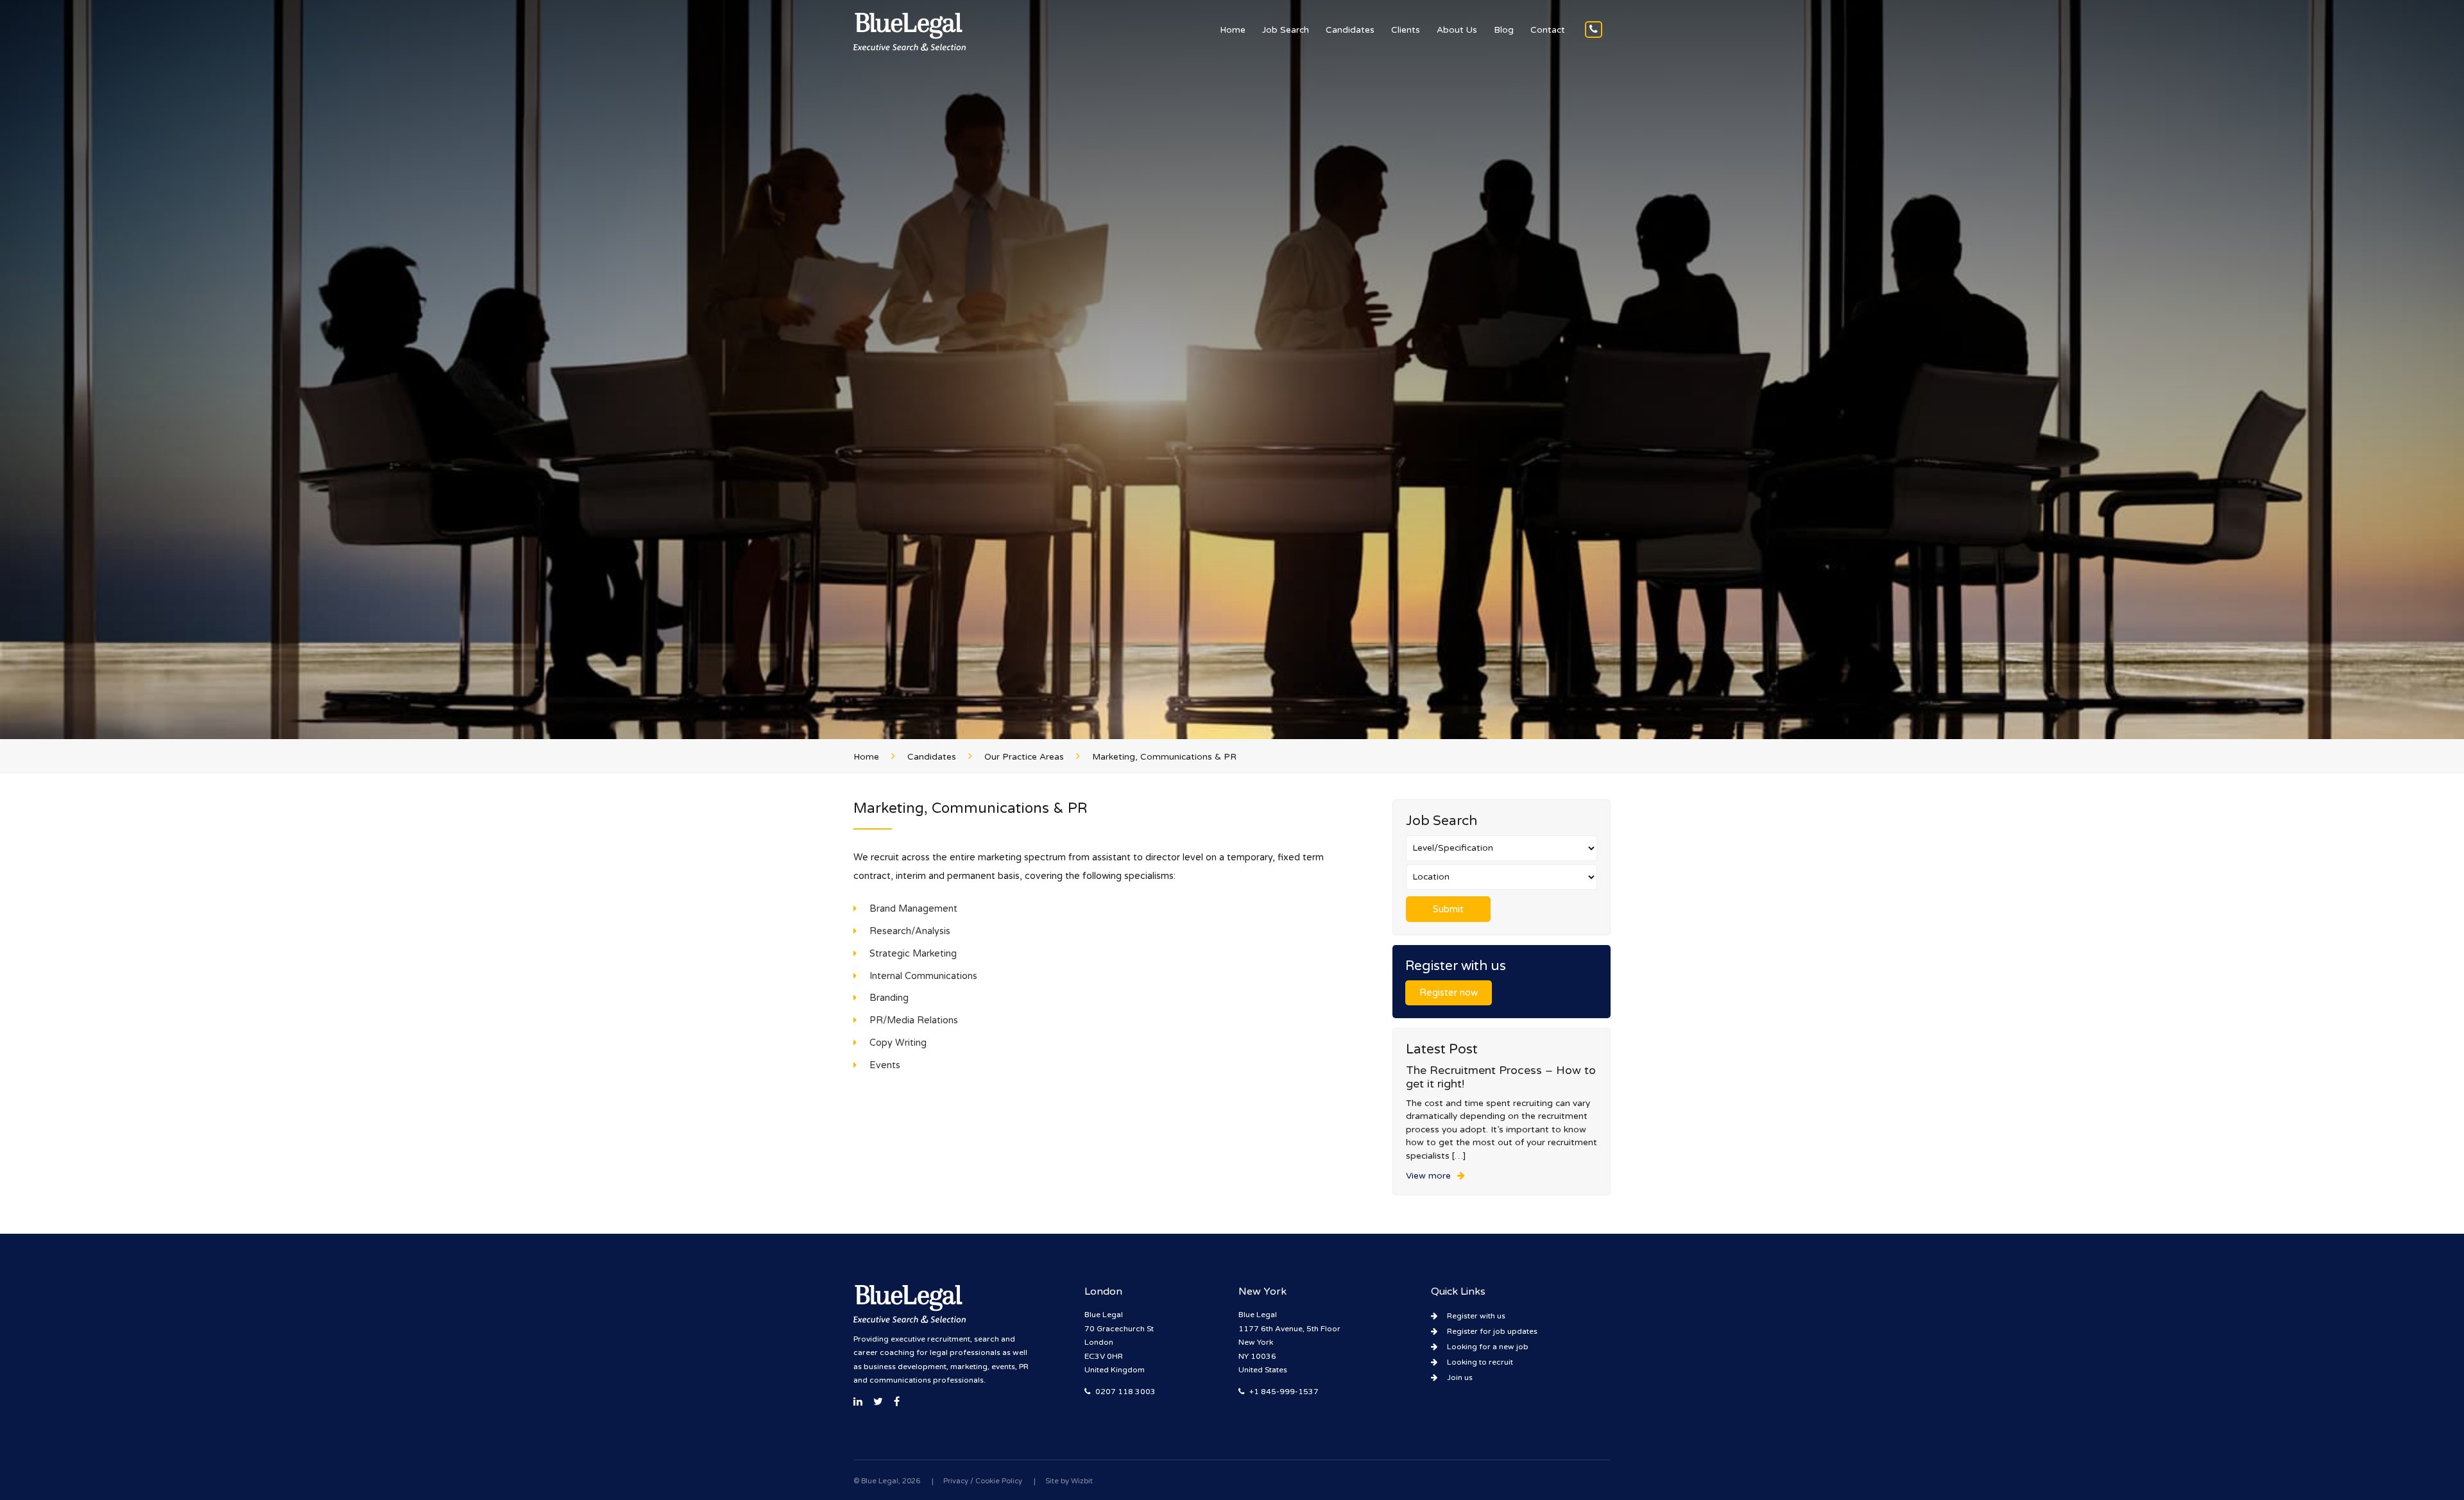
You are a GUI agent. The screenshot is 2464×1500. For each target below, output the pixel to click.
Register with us (1476, 1316)
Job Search (1286, 30)
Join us (1460, 1377)
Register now (1449, 993)
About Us (1457, 30)
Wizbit (1082, 1481)
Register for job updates (1492, 1331)
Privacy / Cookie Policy (983, 1481)
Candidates (1350, 30)
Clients (1406, 30)
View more (1428, 1176)
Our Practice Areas (1024, 757)
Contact (1548, 30)
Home (1233, 30)
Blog (1504, 30)
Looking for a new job (1488, 1347)
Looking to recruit (1480, 1362)
